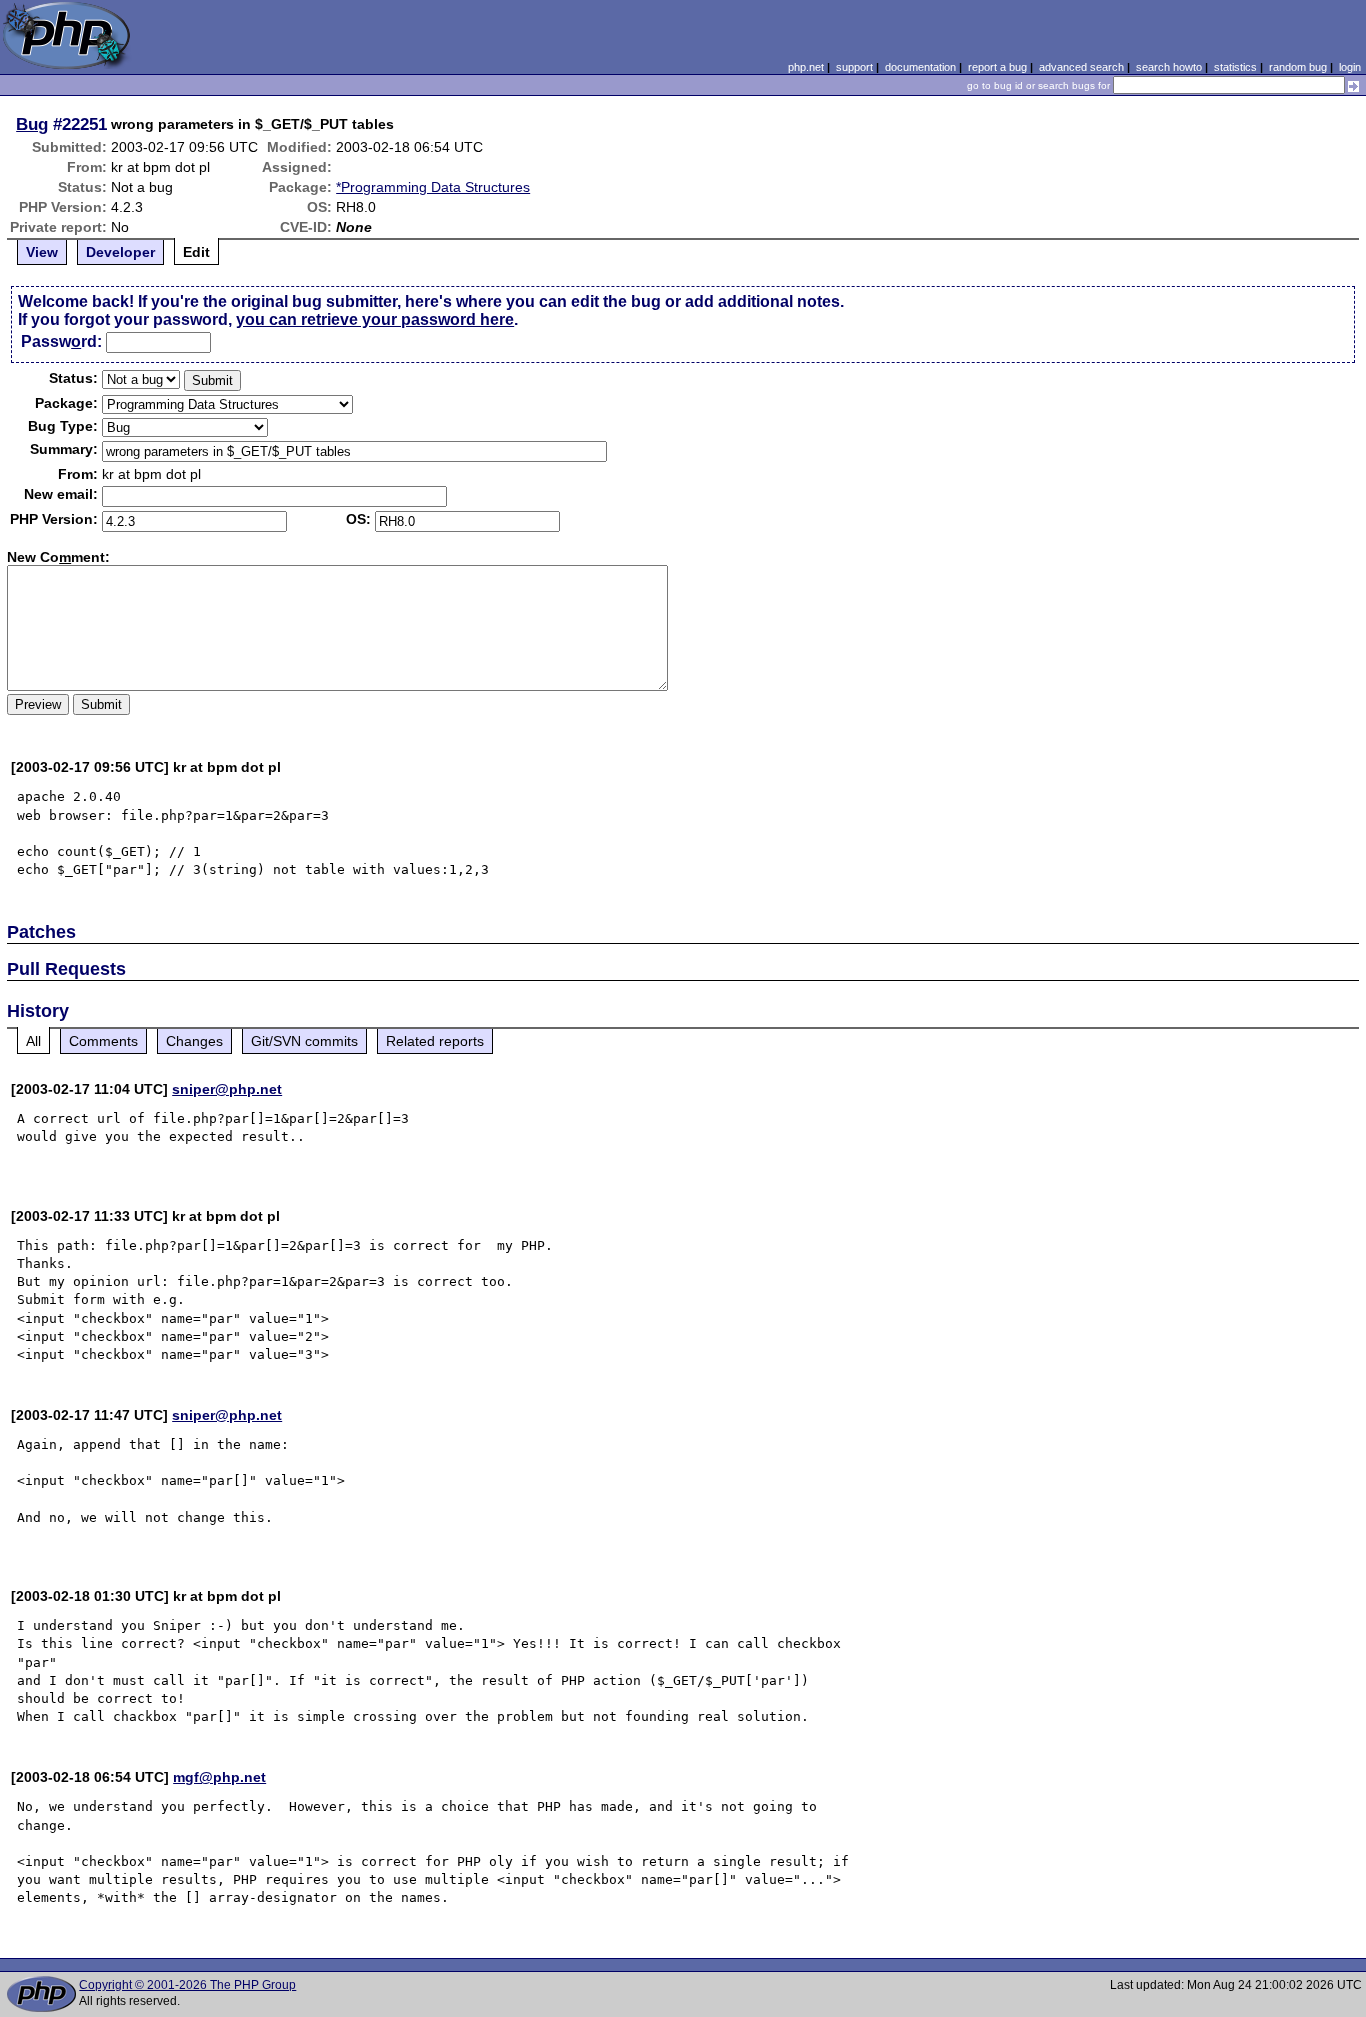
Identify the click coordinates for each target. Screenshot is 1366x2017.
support (854, 67)
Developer (120, 252)
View (42, 252)
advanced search (1081, 67)
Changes (194, 1041)
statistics (1235, 67)
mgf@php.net (219, 1777)
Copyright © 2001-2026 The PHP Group (187, 1985)
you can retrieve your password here (375, 319)
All (33, 1041)
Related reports (435, 1041)
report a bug (997, 67)
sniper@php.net (227, 1089)
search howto (1169, 67)
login (1350, 67)
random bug (1298, 67)
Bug (32, 124)
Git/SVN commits (304, 1041)
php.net (806, 67)
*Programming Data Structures (433, 187)
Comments (103, 1041)
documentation (920, 67)
